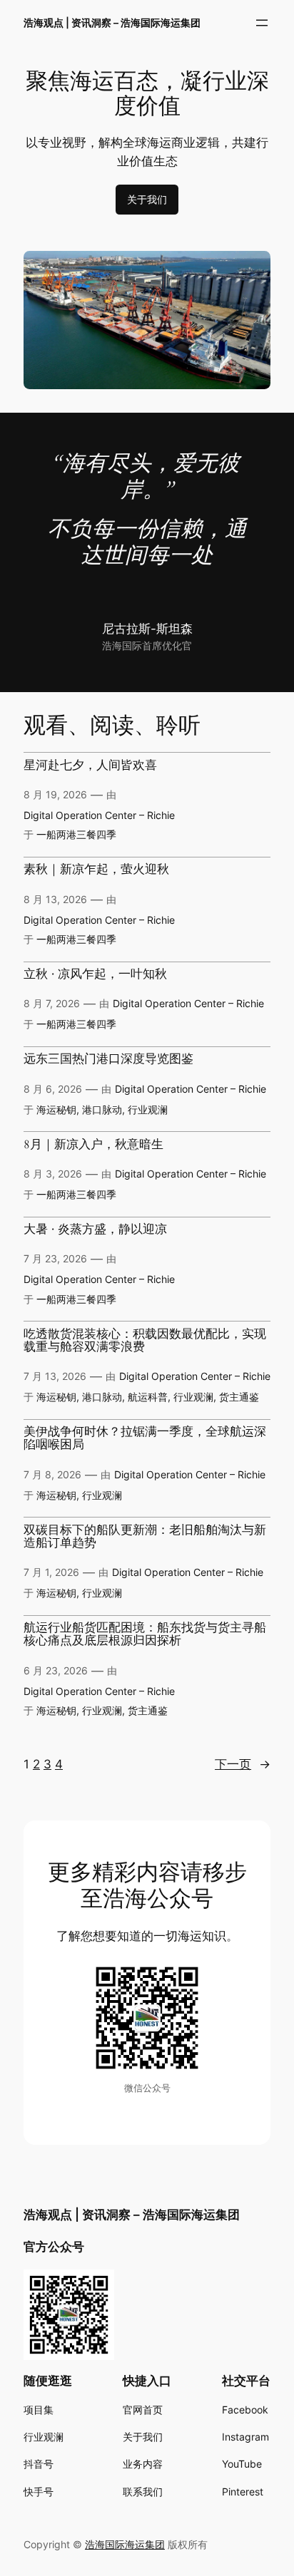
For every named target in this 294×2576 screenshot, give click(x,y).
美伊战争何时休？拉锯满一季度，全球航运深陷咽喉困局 (145, 1438)
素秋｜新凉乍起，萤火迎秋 (96, 870)
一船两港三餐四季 (76, 834)
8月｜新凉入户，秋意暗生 (93, 1145)
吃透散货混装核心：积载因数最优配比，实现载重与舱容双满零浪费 (145, 1341)
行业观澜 (148, 1109)
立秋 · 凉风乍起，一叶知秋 (95, 974)
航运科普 (148, 1397)
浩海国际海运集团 (125, 2544)
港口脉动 (102, 1109)
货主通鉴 (239, 1397)
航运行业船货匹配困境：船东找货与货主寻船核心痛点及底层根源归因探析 (145, 1634)
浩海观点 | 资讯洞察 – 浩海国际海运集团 (112, 22)
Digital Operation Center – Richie (99, 815)
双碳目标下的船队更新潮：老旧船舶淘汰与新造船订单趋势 (145, 1537)
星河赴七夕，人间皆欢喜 (90, 766)
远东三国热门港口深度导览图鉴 (108, 1059)
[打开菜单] (262, 23)
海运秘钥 (56, 1109)
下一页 (243, 1764)
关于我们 (147, 199)
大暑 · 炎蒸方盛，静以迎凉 (95, 1230)
